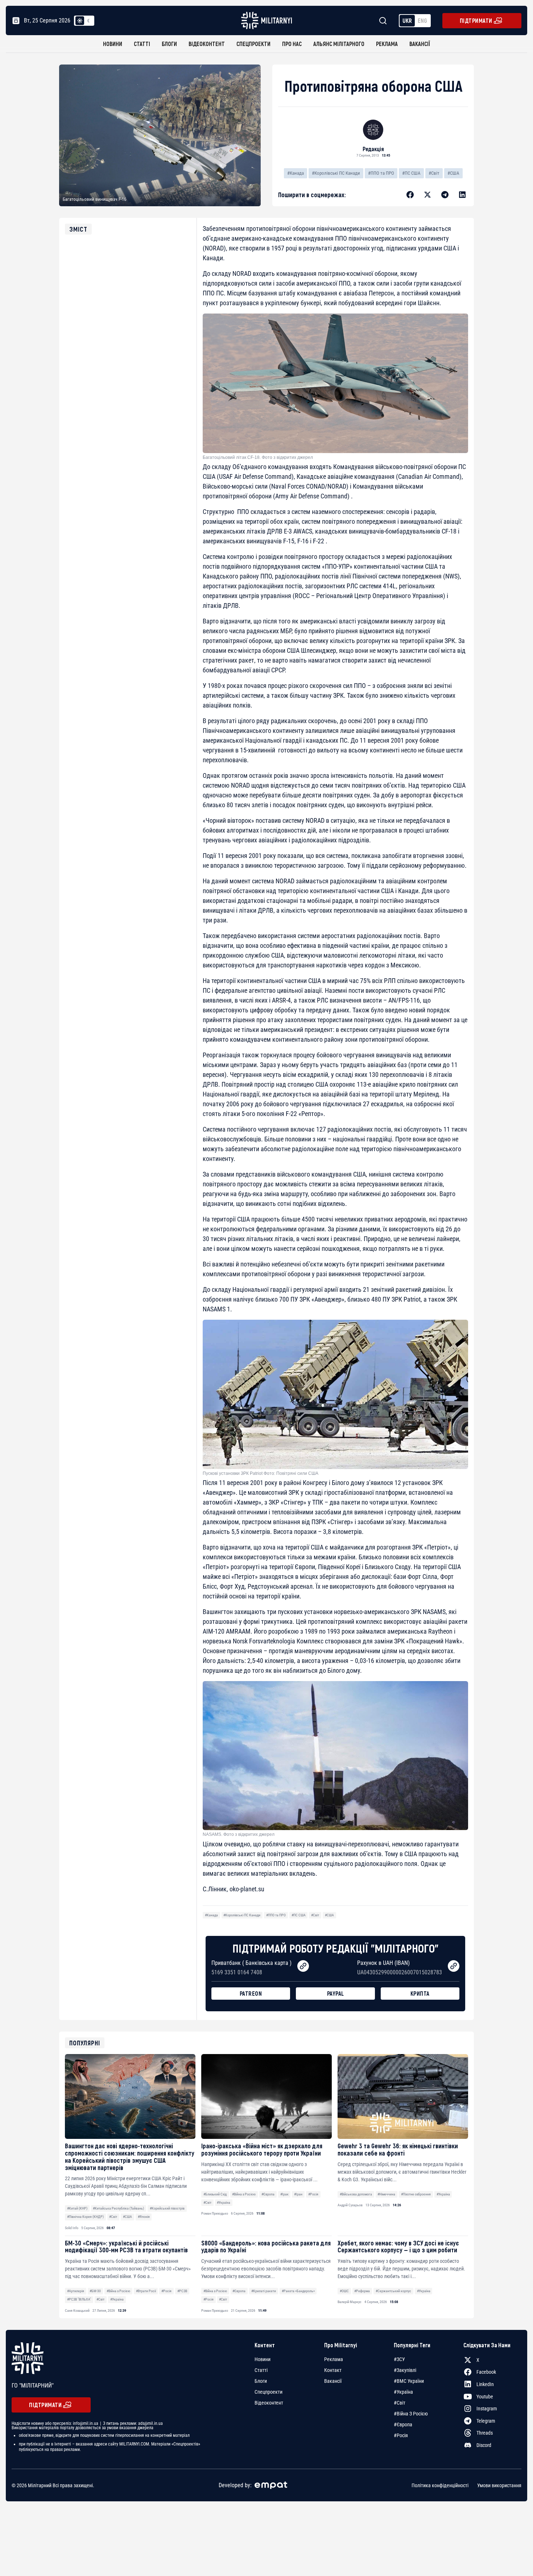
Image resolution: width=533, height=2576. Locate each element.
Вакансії (420, 44)
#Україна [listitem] (403, 2392)
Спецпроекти (253, 44)
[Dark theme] (88, 21)
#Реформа (362, 2291)
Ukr (407, 20)
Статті (142, 44)
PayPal (336, 1993)
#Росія (313, 2194)
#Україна (224, 2202)
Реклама (387, 44)
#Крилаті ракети (264, 2291)
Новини (113, 44)
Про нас (292, 44)
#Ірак (284, 2194)
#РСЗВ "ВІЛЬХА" (79, 2299)
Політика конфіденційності (440, 2485)
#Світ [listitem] (400, 2403)
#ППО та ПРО (381, 173)
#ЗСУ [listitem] (399, 2359)
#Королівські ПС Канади (336, 173)
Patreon (251, 1993)
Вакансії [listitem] (333, 2381)
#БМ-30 (95, 2291)
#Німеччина (386, 2194)
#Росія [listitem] (401, 2435)
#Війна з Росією (244, 2194)
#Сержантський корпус (393, 2291)
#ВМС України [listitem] (409, 2381)
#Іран (298, 2194)
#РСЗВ (182, 2291)
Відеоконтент (207, 44)
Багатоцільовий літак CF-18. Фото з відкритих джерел (258, 457)
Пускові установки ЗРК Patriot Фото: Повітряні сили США (261, 1473)
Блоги (169, 44)
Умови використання (499, 2485)
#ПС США (411, 173)
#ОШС (344, 2291)
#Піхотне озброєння (416, 2194)
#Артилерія (76, 2291)
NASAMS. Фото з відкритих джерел (239, 1834)
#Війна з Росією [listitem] (411, 2414)
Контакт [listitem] (333, 2370)
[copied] (303, 1966)
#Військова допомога (356, 2194)
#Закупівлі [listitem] (405, 2370)
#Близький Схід (215, 2194)
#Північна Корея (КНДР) (85, 2217)
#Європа (268, 2194)
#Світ (434, 173)
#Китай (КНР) (77, 2208)
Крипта (420, 1993)
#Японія (144, 2217)
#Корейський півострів (167, 2208)
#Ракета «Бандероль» (298, 2291)
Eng (422, 20)
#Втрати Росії (146, 2291)
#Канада (296, 173)
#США (453, 173)
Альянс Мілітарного (339, 44)
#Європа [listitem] (403, 2424)
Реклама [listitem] (334, 2359)
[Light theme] (80, 21)
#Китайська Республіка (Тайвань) (118, 2208)
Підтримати (476, 20)
